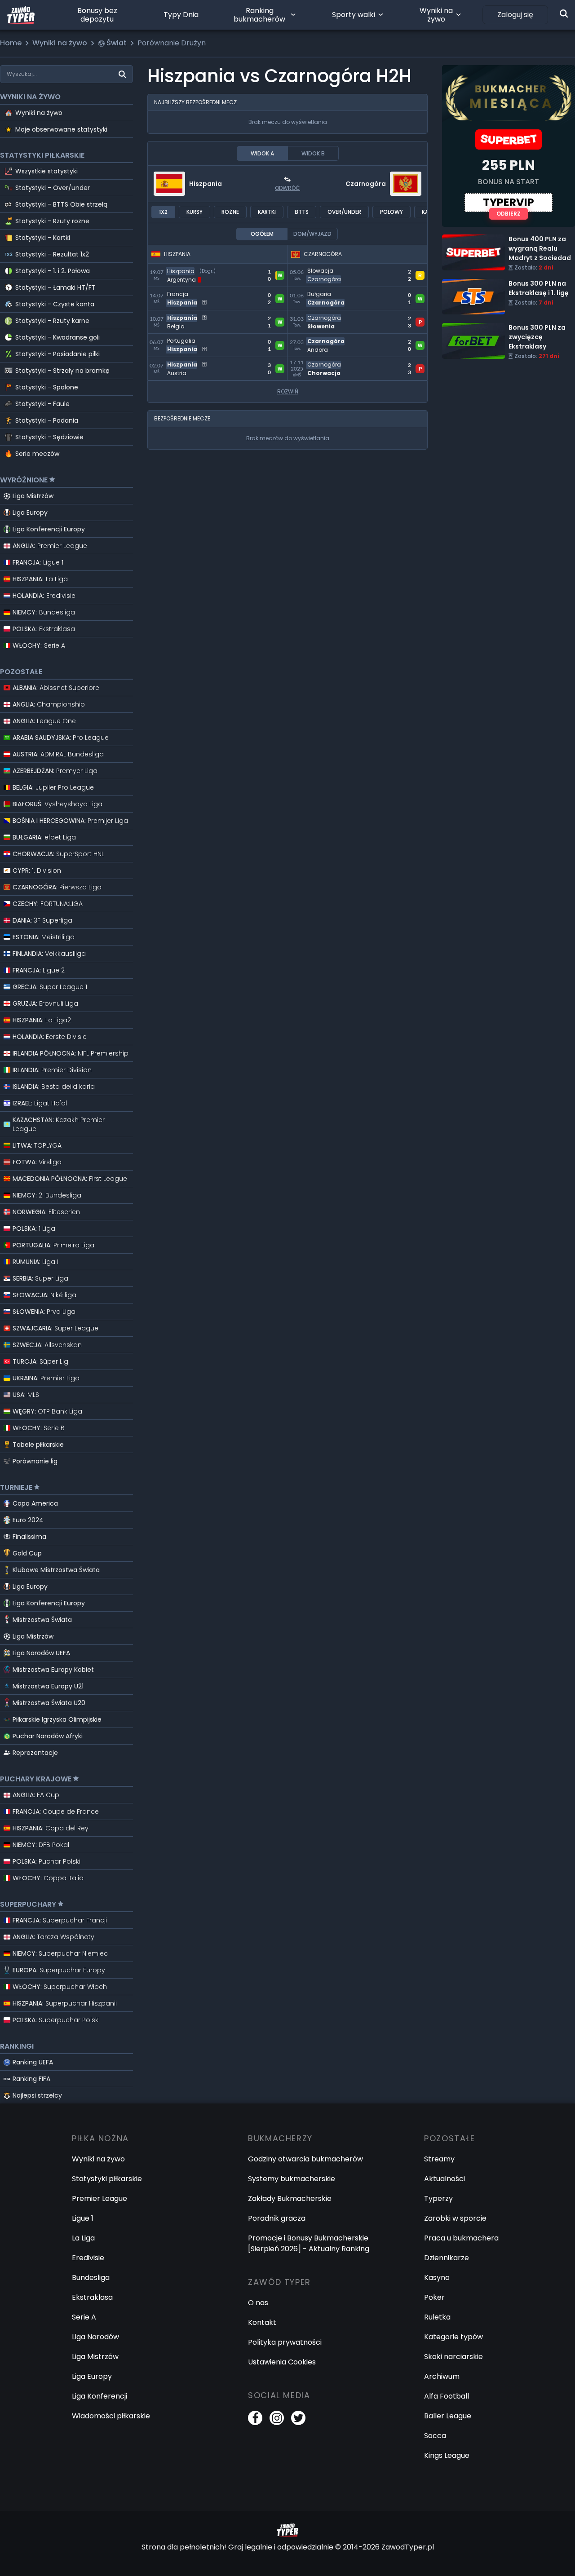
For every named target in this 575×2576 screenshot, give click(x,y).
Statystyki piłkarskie (107, 2179)
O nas (258, 2303)
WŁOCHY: (39, 645)
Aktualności (445, 2179)
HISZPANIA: (40, 579)
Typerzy (438, 2198)
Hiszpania (206, 184)
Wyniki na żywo (436, 15)
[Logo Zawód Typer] (21, 15)
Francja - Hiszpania (181, 292)
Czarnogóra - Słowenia (328, 316)
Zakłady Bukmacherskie (290, 2198)
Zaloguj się (515, 15)
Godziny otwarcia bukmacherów (305, 2159)
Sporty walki (354, 15)
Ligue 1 (83, 2218)
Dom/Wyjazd (312, 234)
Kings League (447, 2455)
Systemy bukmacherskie (292, 2179)
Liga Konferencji (100, 2396)
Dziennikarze (447, 2258)
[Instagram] (277, 2418)
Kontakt (262, 2322)
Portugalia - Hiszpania (186, 339)
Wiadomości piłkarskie (111, 2416)
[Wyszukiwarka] (564, 13)
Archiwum (442, 2376)
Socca (435, 2436)
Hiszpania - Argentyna (187, 269)
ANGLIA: (50, 546)
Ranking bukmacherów (259, 15)
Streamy (439, 2159)
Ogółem (262, 234)
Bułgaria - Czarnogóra (327, 292)
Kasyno (437, 2278)
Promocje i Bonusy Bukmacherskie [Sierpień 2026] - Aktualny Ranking (309, 2243)
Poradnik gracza (277, 2218)
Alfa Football (447, 2396)
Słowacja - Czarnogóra (328, 269)
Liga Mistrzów (33, 496)
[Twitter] (298, 2418)
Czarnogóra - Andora (326, 339)
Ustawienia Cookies (282, 2362)
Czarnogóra (366, 184)
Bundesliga (91, 2278)
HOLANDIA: (44, 596)
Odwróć (287, 188)
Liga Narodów (95, 2337)
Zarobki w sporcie (455, 2218)
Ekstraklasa (92, 2297)
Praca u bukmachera (461, 2238)
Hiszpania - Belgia (179, 316)
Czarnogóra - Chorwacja (332, 362)
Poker (434, 2297)
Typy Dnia (181, 15)
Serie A (84, 2317)
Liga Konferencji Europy (49, 529)
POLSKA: (44, 629)
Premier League (100, 2198)
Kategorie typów (453, 2337)
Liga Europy (30, 513)
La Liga (83, 2238)
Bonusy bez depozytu (97, 15)
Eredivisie (88, 2258)
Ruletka (437, 2317)
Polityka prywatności (285, 2342)
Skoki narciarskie (453, 2357)
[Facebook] (255, 2418)
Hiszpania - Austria (181, 362)
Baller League (448, 2416)
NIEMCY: (44, 612)
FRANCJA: (38, 562)
